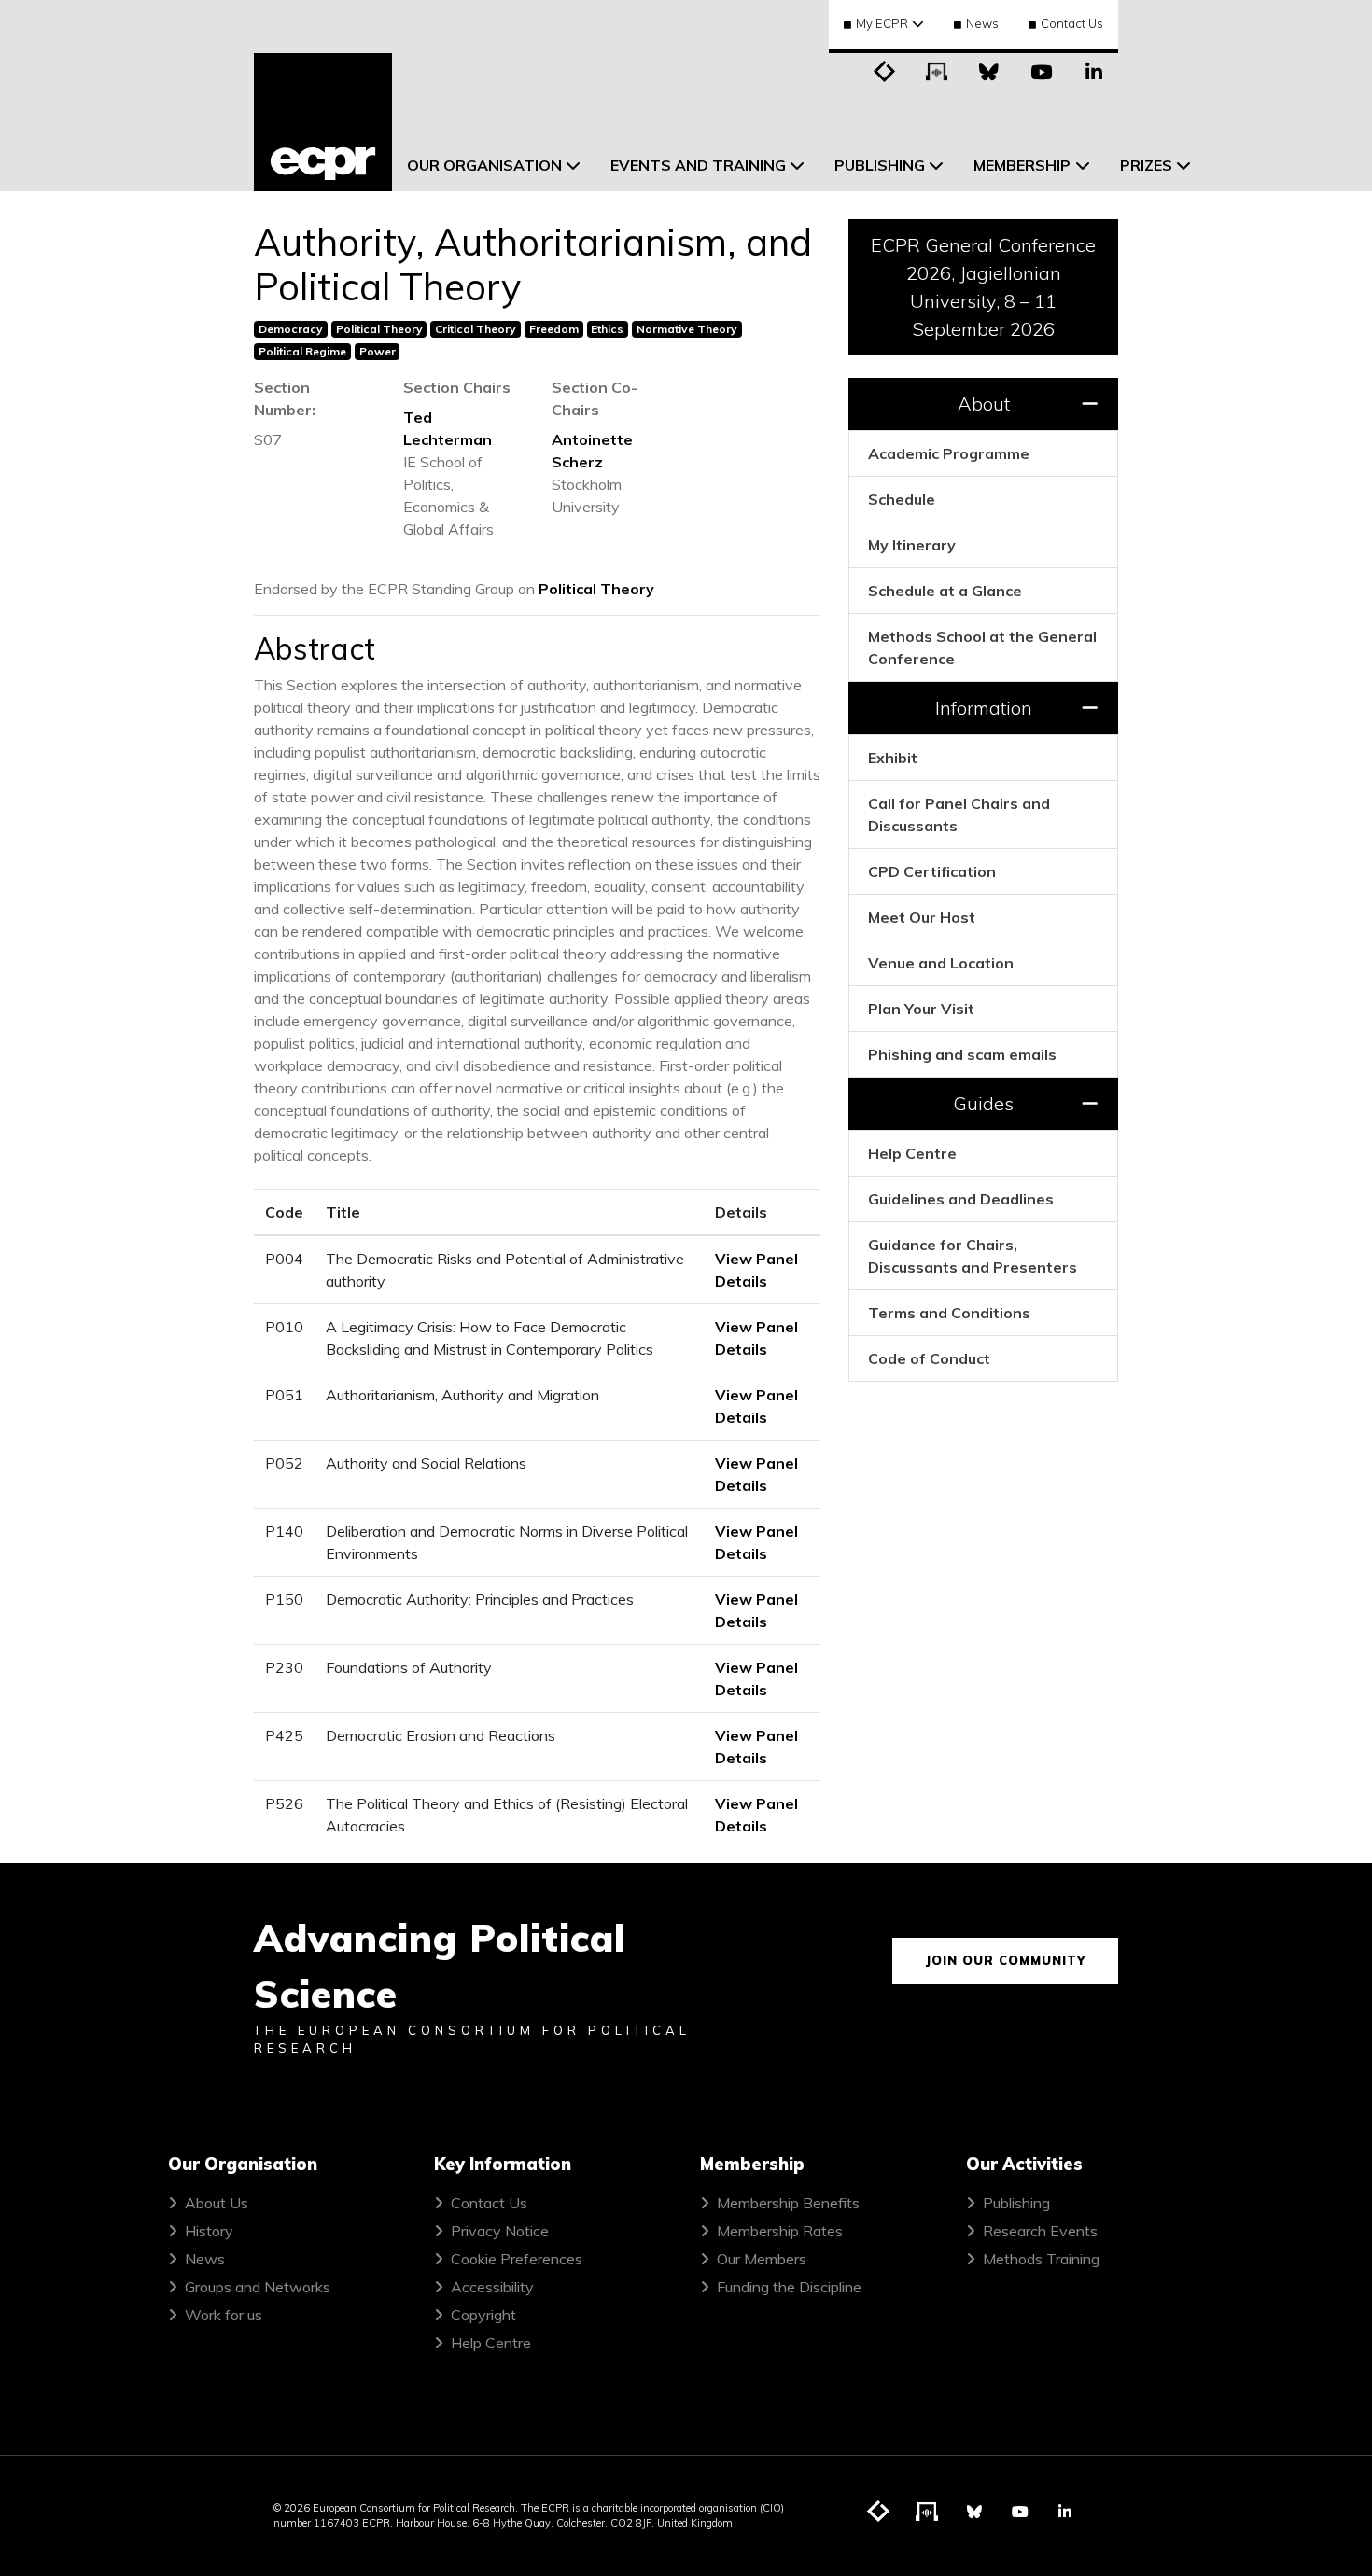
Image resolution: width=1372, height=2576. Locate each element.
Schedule (902, 499)
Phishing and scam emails (962, 1054)
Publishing (1016, 2203)
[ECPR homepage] (323, 122)
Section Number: (285, 398)
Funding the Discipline (789, 2287)
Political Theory (596, 589)
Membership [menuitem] (1022, 165)
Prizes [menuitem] (1146, 165)
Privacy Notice (500, 2231)
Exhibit (893, 758)
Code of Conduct (929, 1358)
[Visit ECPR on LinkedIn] (1094, 70)
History (209, 2231)
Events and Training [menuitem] (698, 165)
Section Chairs (457, 387)
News (982, 23)
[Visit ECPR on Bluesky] (989, 70)
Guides (983, 1103)
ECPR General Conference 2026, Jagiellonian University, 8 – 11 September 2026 (983, 287)
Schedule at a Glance (945, 591)
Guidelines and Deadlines (961, 1199)
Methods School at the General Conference (982, 647)
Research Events (1040, 2231)
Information (984, 708)
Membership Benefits (788, 2203)
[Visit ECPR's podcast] (937, 70)
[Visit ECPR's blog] (885, 70)
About (984, 404)
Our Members (762, 2259)
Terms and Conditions (949, 1313)
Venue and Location (941, 963)
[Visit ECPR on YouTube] (1042, 70)
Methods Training (1041, 2259)
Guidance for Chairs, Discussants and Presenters (973, 1256)
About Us (217, 2203)
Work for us (224, 2315)
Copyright (483, 2315)
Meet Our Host (922, 917)
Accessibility (492, 2287)
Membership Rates (780, 2231)
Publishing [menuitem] (880, 165)
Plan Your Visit (921, 1009)
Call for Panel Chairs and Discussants (959, 815)
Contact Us (1072, 23)
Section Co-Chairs (595, 398)
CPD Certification (932, 871)
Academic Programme (949, 453)
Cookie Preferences (517, 2259)
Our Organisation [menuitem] (484, 165)
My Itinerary (912, 545)
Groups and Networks (258, 2287)
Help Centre (912, 1153)
